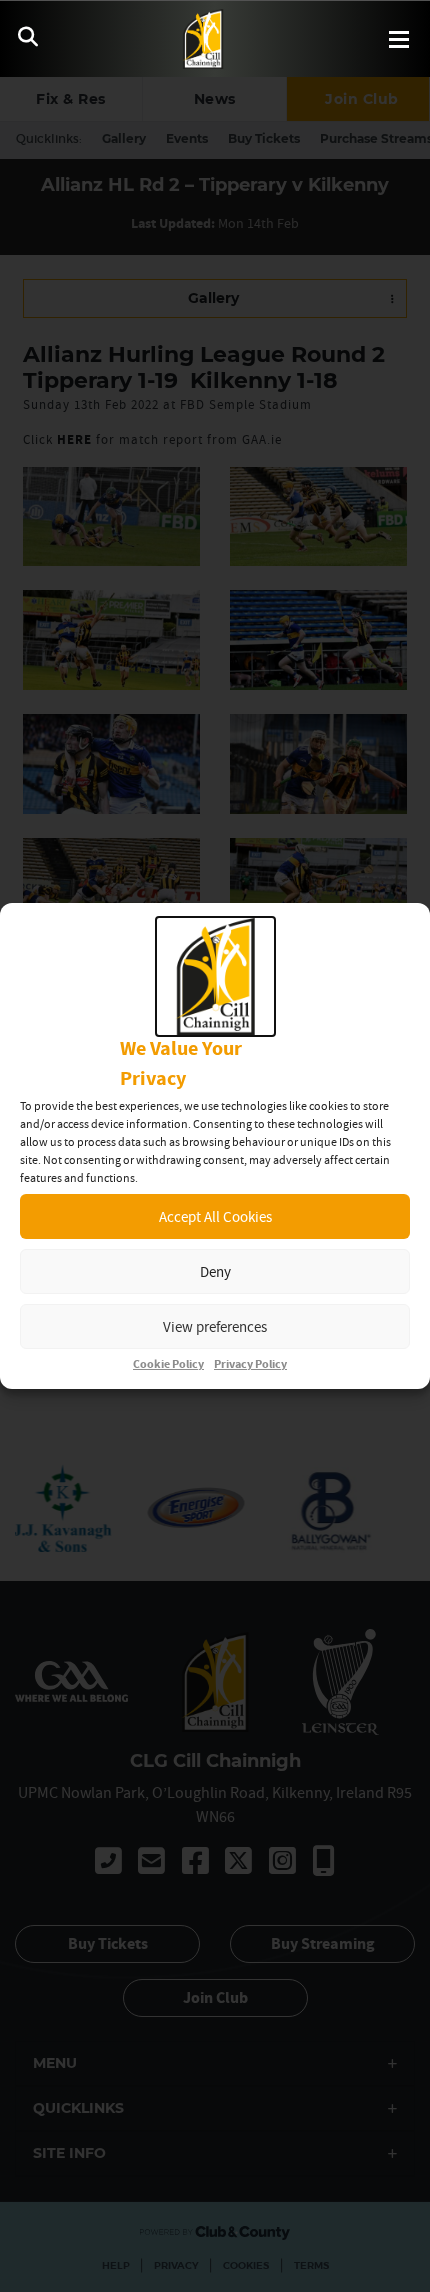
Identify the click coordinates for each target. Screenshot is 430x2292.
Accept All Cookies (215, 1216)
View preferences (215, 1326)
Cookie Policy (168, 1364)
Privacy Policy (250, 1364)
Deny (215, 1271)
